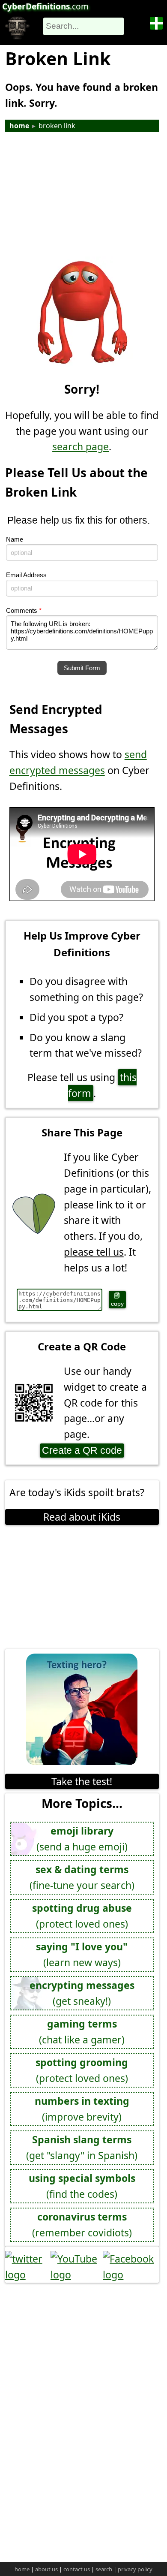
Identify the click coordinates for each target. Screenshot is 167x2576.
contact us (77, 2569)
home (19, 126)
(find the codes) (82, 2186)
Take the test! (82, 1781)
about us (46, 2569)
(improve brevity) (82, 2109)
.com (45, 6)
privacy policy (135, 2569)
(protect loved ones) (82, 1916)
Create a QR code (82, 1450)
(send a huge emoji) (82, 1839)
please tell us (94, 1252)
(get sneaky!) (82, 1993)
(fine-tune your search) (82, 1877)
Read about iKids (82, 1517)
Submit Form (82, 668)
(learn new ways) (82, 1954)
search (104, 2569)
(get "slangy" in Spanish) (82, 2147)
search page (81, 446)
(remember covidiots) (82, 2225)
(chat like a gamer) (82, 2032)
